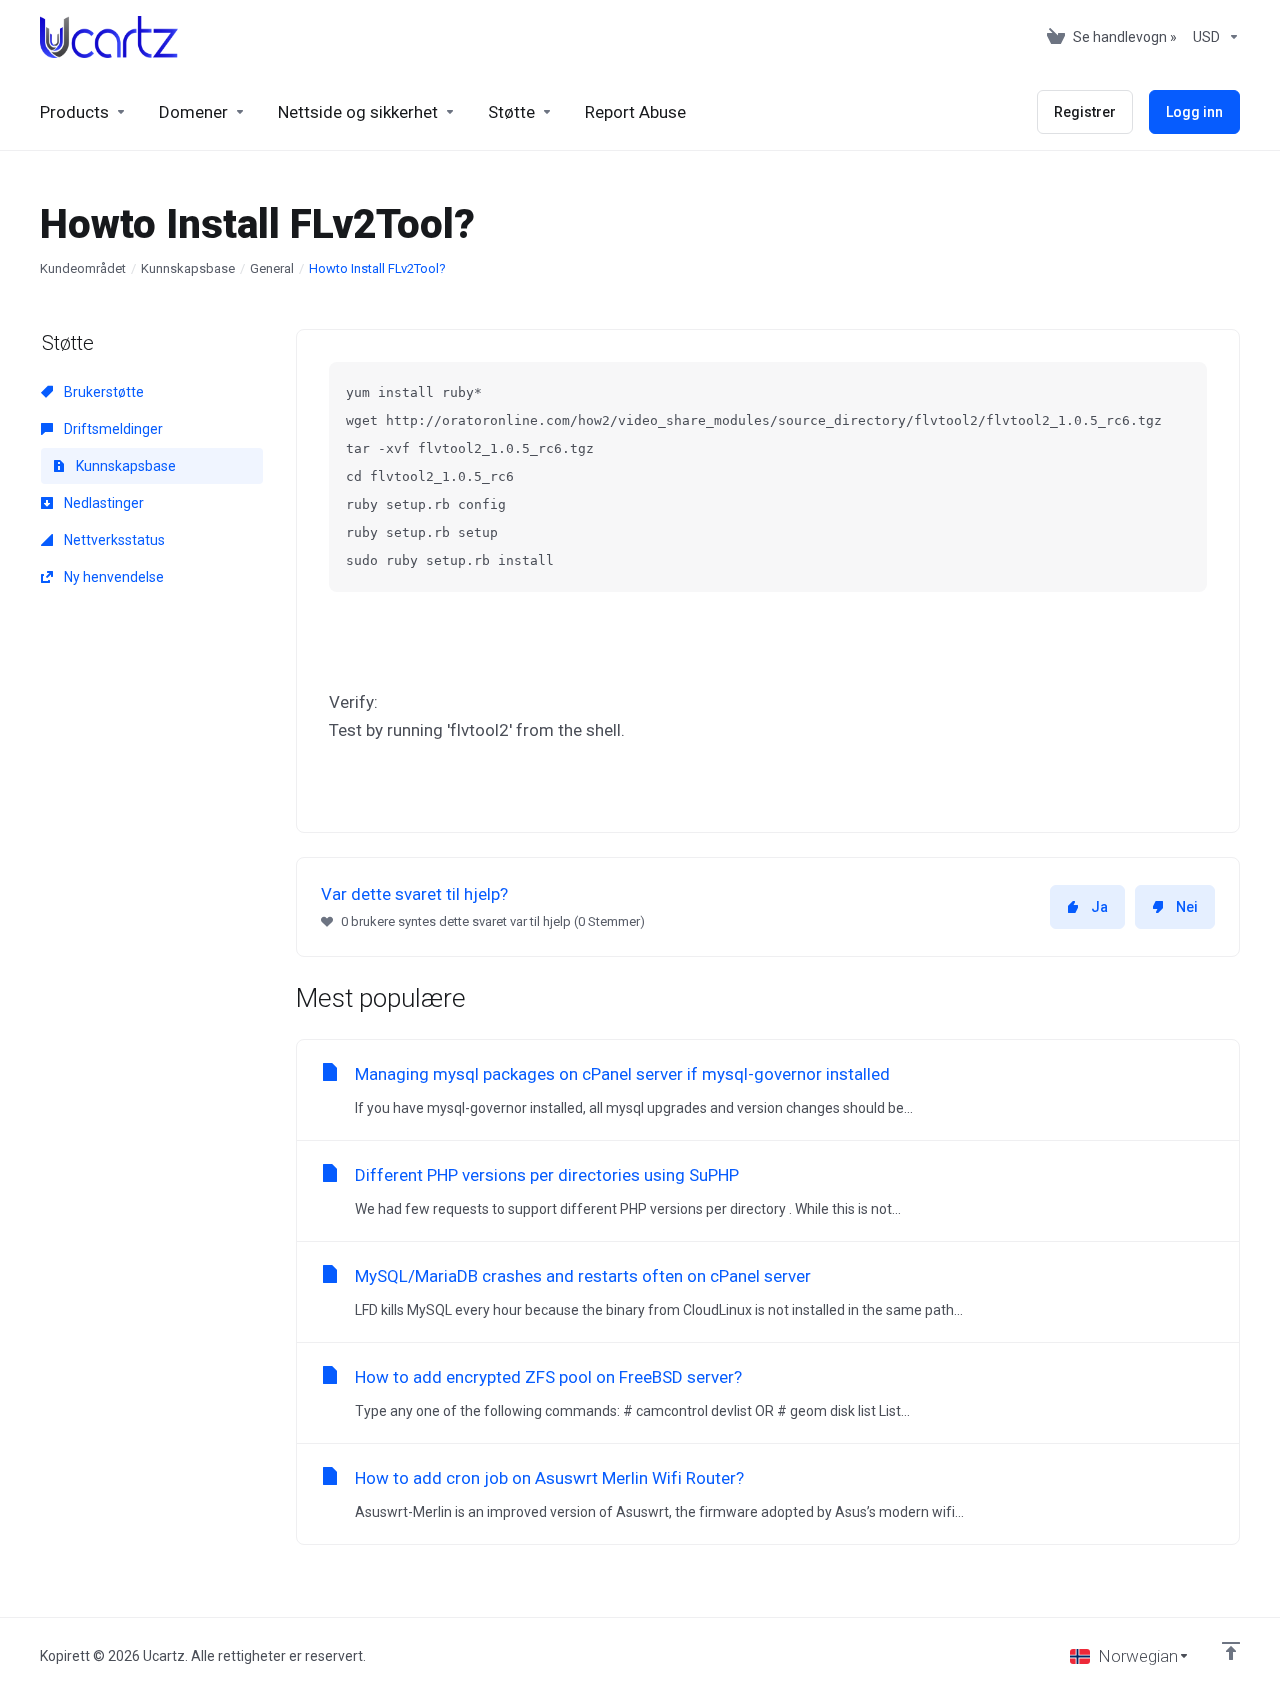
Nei (1187, 907)
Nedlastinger (102, 503)
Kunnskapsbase (188, 268)
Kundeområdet (83, 268)
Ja (1099, 907)
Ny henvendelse (112, 577)
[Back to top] (1231, 1651)
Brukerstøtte (102, 392)
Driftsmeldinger (112, 429)
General (272, 268)
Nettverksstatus (113, 540)
